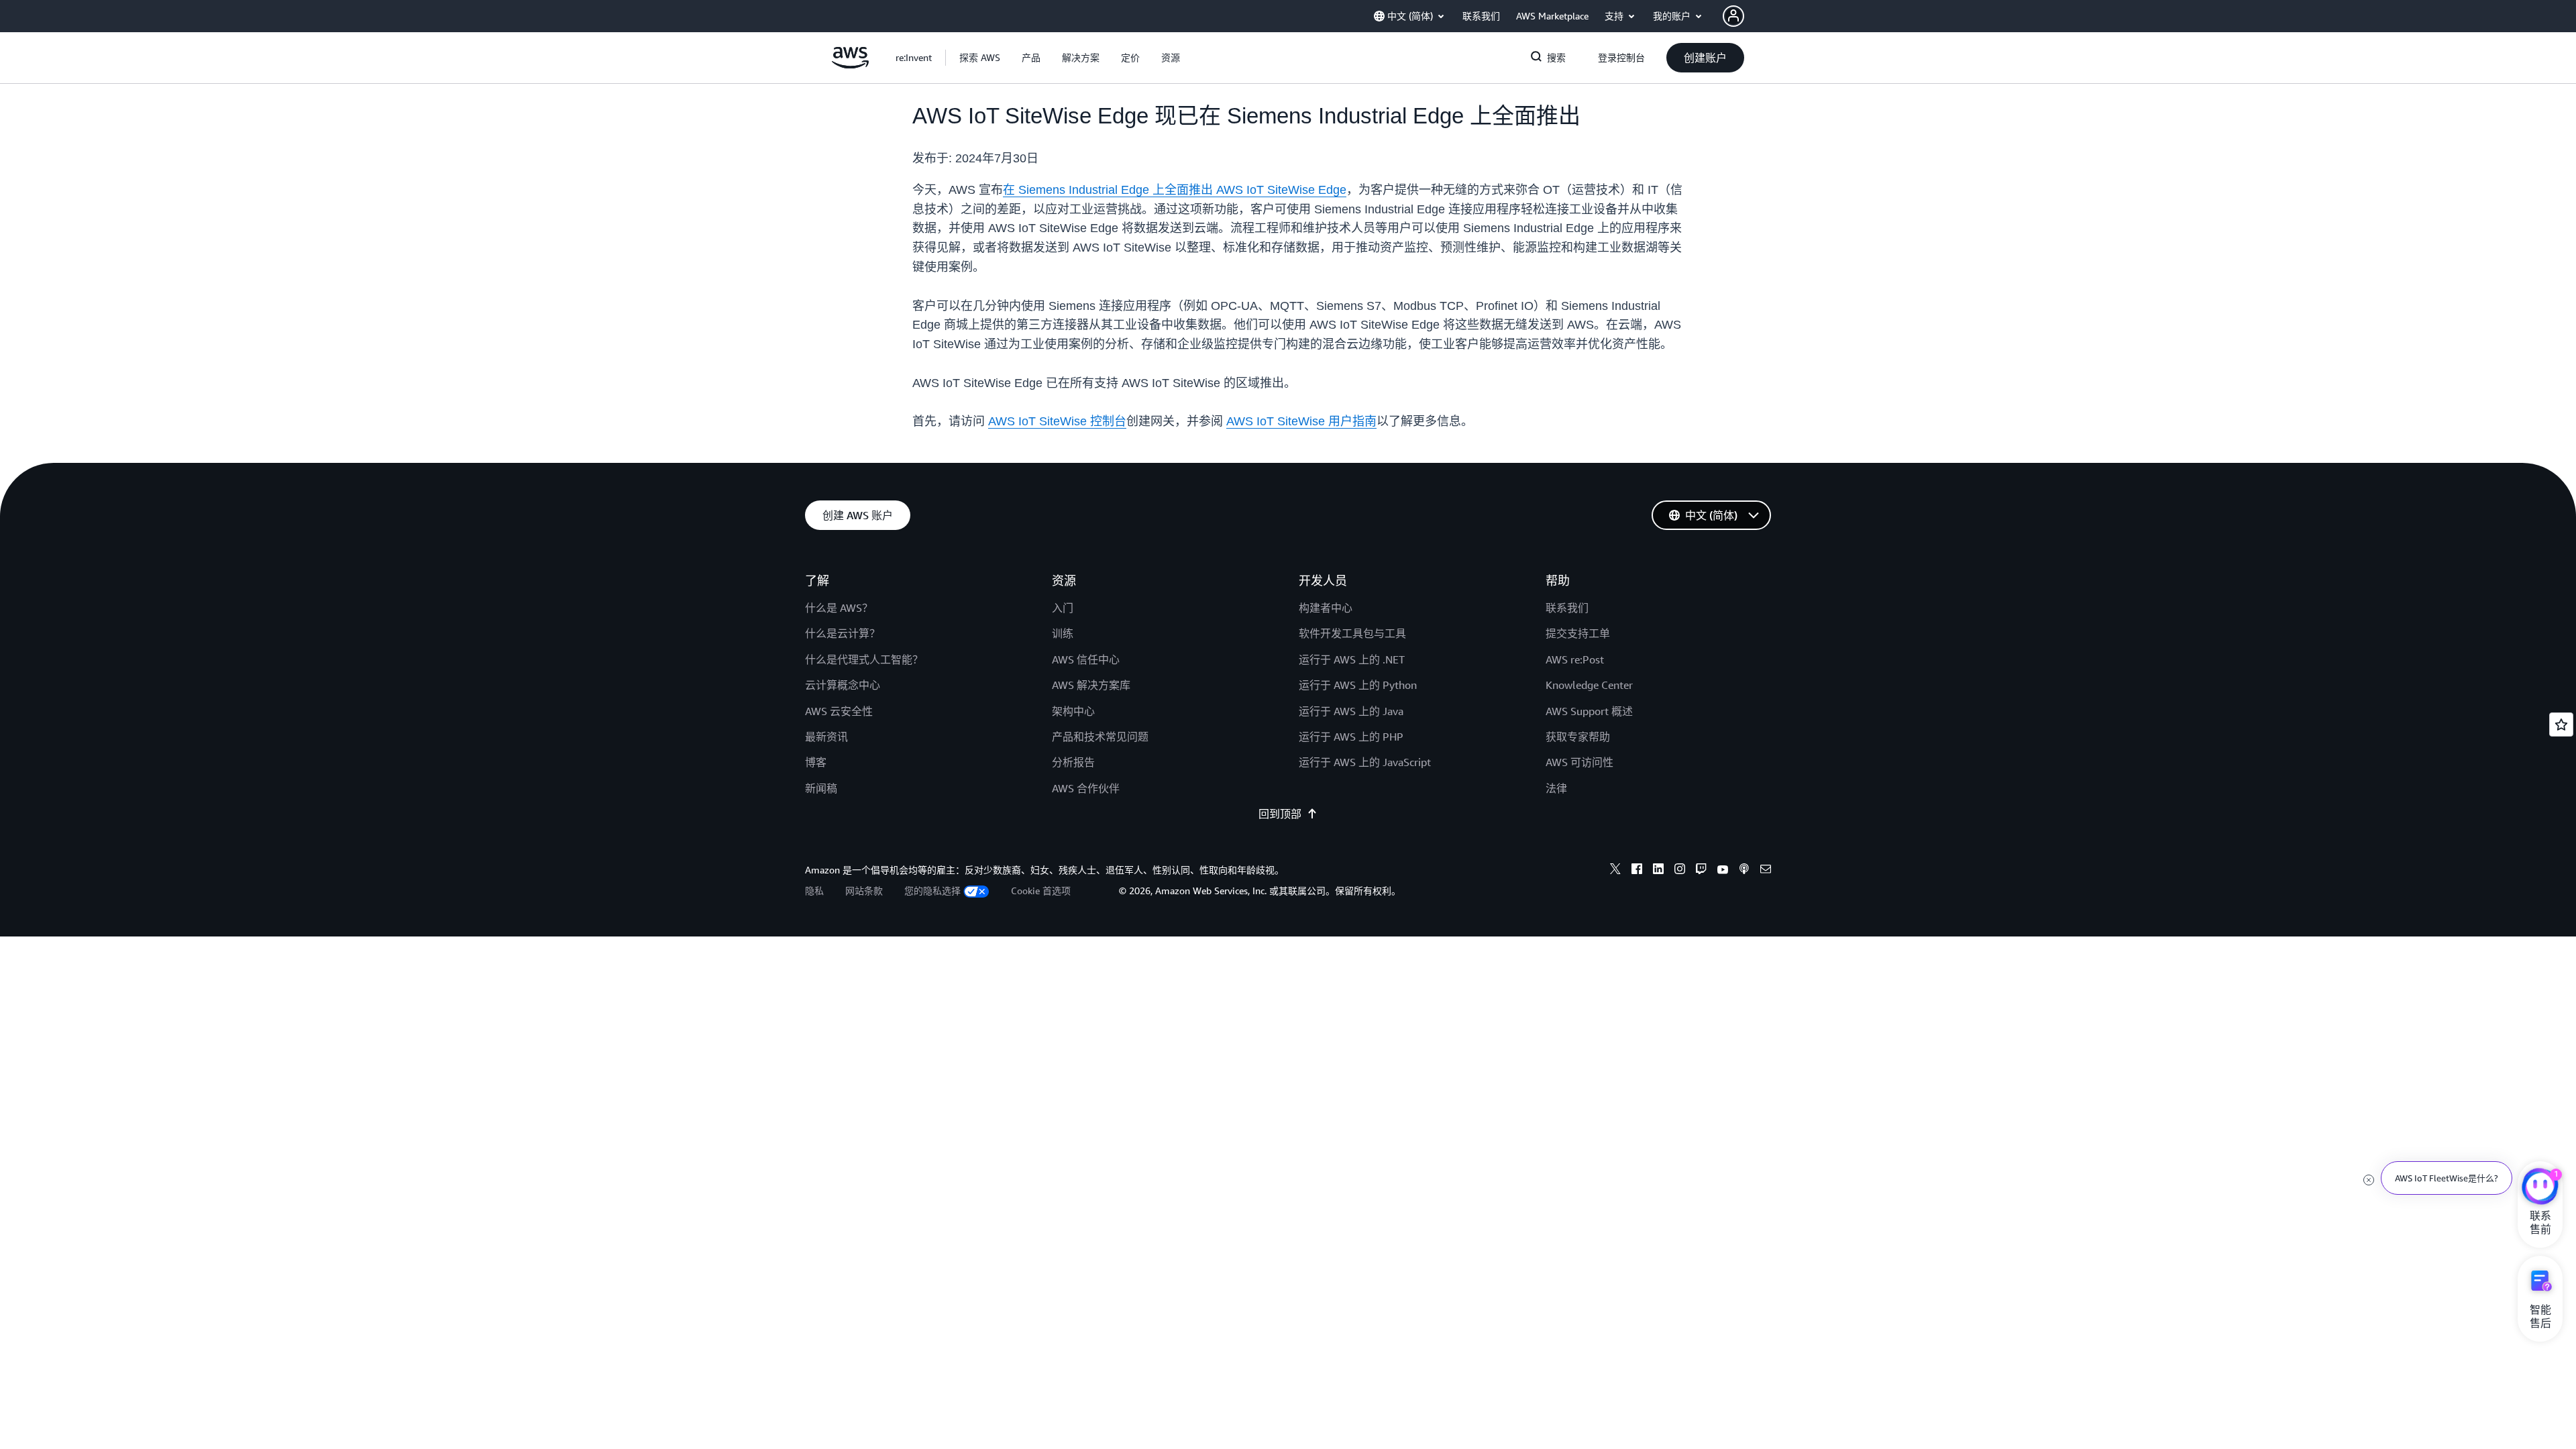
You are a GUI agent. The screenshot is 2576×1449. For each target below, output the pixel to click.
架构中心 (1073, 711)
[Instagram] (1680, 871)
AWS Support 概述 (1589, 711)
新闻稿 (821, 788)
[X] (1615, 871)
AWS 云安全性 (839, 711)
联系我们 (1567, 608)
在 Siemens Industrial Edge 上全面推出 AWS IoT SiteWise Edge (1175, 190)
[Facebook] (1637, 871)
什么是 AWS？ (839, 608)
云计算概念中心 (843, 685)
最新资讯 (826, 737)
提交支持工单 (1578, 633)
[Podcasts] (1744, 871)
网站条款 (864, 891)
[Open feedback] (2561, 724)
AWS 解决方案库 (1091, 685)
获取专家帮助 (1578, 737)
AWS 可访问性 (1579, 762)
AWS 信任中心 (1086, 659)
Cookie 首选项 (1041, 891)
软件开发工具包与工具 (1352, 633)
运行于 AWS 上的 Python (1358, 685)
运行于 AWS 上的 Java (1351, 711)
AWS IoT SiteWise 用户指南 (1301, 421)
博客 (816, 762)
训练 (1063, 633)
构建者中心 (1326, 608)
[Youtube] (1723, 871)
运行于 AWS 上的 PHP (1351, 737)
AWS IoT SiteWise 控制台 (1057, 421)
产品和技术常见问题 (1100, 737)
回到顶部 (1280, 814)
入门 (1063, 608)
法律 (1556, 788)
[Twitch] (1701, 871)
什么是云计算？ (843, 633)
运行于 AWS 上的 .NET (1352, 659)
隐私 (814, 891)
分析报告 (1073, 762)
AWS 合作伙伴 (1086, 788)
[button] (980, 58)
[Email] (1766, 871)
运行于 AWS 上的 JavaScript (1365, 762)
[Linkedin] (1658, 871)
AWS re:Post (1575, 659)
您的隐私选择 (932, 891)
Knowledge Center (1589, 685)
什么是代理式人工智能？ (864, 659)
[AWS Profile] (1733, 16)
